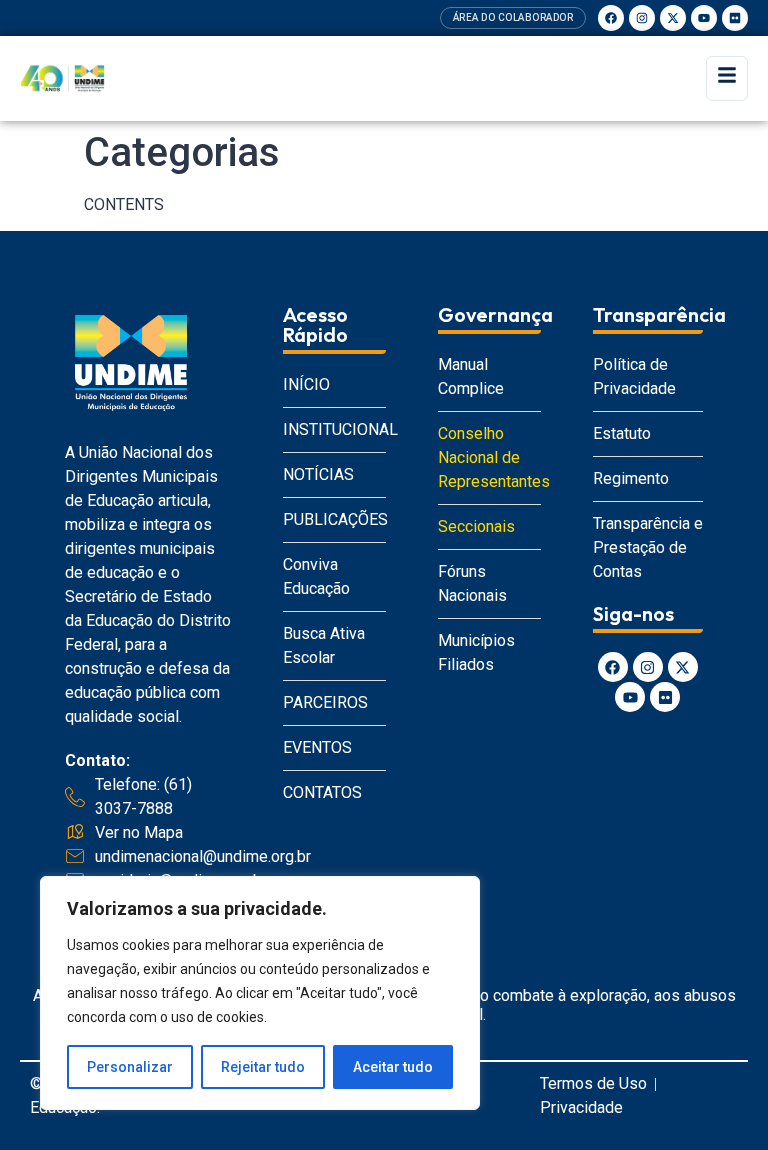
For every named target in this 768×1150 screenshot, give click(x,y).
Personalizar (130, 1067)
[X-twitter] (673, 18)
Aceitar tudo (393, 1067)
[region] (260, 993)
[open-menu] (727, 78)
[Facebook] (611, 18)
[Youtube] (704, 18)
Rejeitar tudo (263, 1067)
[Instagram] (642, 18)
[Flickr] (735, 18)
